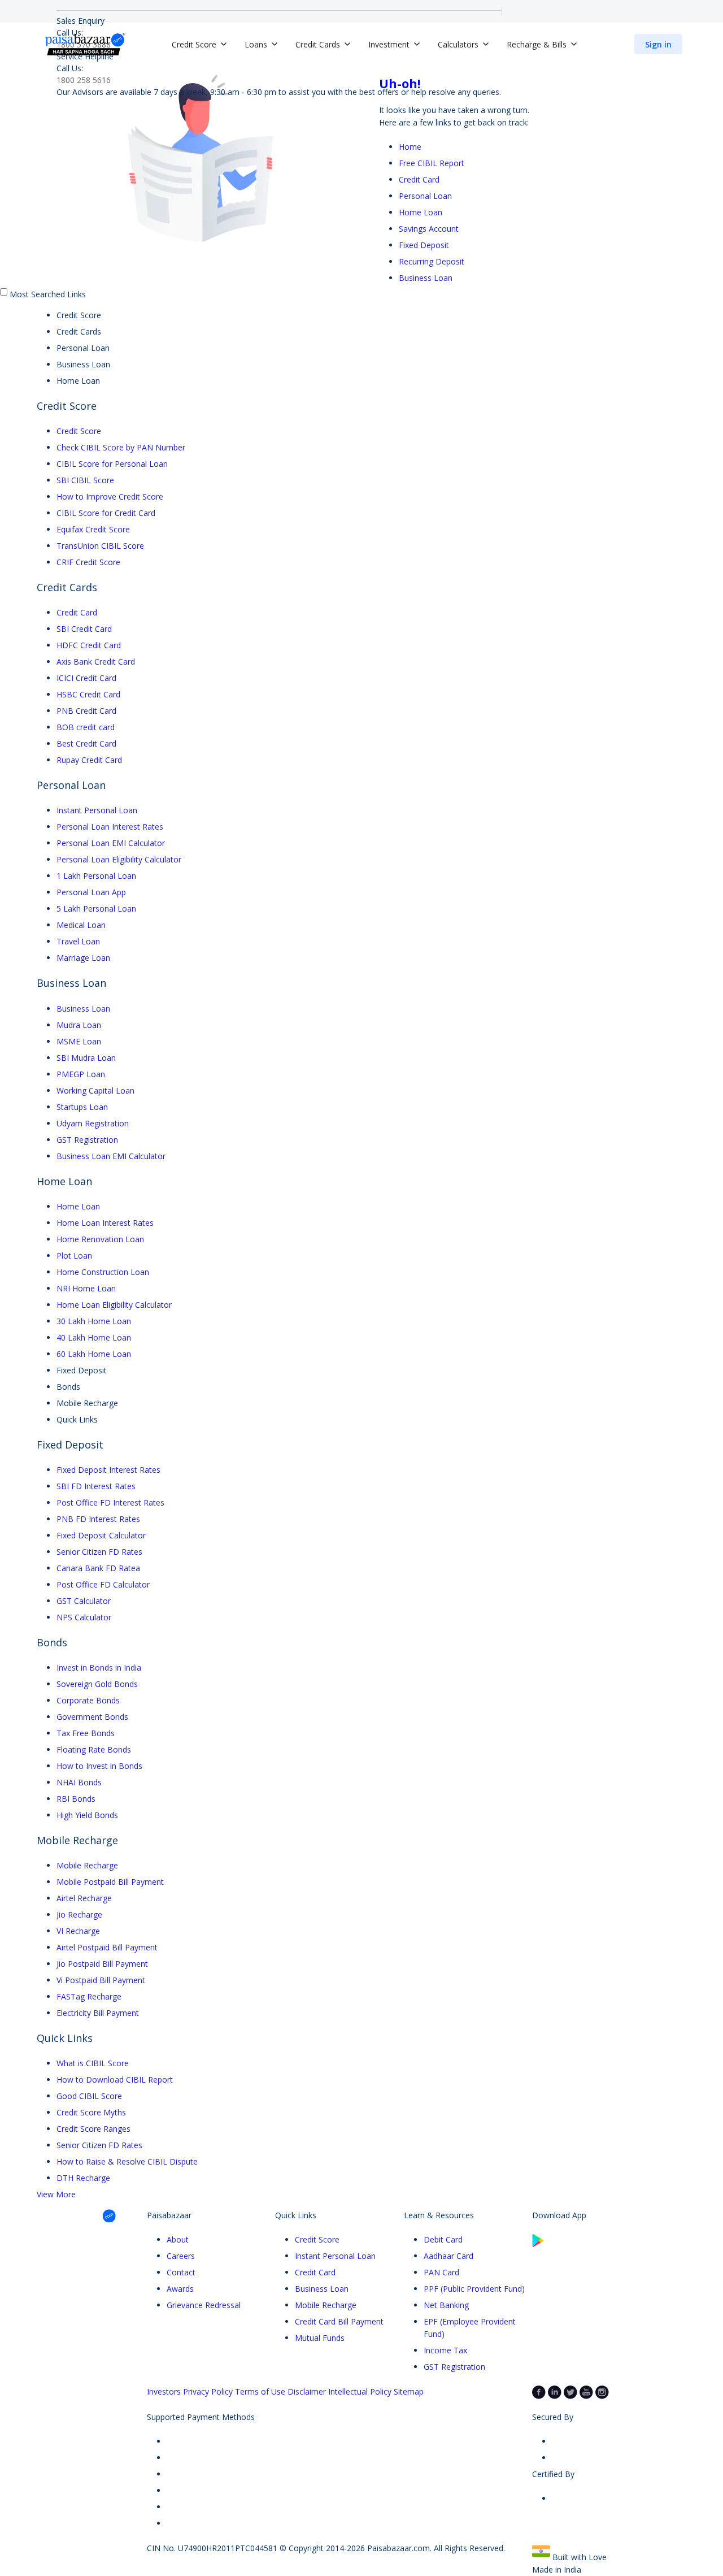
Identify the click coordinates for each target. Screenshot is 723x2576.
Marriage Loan (83, 958)
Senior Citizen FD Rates (99, 1552)
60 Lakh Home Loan (94, 1354)
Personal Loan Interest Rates (110, 827)
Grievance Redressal (204, 2305)
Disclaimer (307, 2391)
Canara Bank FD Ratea (98, 1568)
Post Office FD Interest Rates (110, 1502)
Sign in (658, 44)
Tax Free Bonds (86, 1733)
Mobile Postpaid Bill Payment (110, 1882)
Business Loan (426, 278)
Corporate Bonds (88, 1700)
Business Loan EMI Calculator (111, 1156)
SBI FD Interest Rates (96, 1486)
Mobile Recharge (87, 1865)
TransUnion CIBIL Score (100, 546)
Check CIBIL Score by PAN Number (121, 447)
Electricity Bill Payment (98, 2013)
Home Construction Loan (103, 1272)
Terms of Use (260, 2391)
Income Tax (445, 2350)
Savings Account (429, 229)
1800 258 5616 (84, 80)
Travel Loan (78, 941)
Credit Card (419, 179)
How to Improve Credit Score (110, 496)
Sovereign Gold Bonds (97, 1684)
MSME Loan (79, 1041)
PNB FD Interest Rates (98, 1519)
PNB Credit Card (86, 711)
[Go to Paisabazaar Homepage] (85, 44)
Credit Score (79, 431)
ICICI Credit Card (86, 678)
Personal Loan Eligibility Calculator (119, 859)
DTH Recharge (83, 2178)
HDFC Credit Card (89, 645)
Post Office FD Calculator (103, 1584)
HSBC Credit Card (88, 694)
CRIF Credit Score (88, 562)
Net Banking (446, 2305)
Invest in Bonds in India (99, 1668)
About (178, 2239)
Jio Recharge (79, 1914)
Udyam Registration (93, 1123)
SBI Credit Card (84, 629)
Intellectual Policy (360, 2391)
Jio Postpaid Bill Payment (102, 1964)
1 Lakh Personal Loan (96, 876)
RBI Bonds (76, 1799)
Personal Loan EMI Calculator (111, 843)
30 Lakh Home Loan (94, 1321)
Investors (164, 2391)
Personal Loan (425, 196)
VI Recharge (78, 1931)
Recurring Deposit (432, 261)
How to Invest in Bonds (99, 1766)
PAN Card (441, 2272)
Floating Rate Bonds (94, 1749)
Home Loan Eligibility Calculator (114, 1305)
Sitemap (409, 2391)
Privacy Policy (208, 2391)
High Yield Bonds (87, 1815)
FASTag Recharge (89, 1996)
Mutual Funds (320, 2338)
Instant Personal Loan (97, 810)
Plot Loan (74, 1256)
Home (410, 147)
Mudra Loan (79, 1025)
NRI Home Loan (86, 1288)
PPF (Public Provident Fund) (474, 2289)
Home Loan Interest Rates (105, 1223)
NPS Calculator (84, 1617)
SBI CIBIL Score (85, 480)
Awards (180, 2289)
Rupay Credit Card (89, 760)
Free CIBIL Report (432, 163)
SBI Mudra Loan (86, 1058)
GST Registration (87, 1140)
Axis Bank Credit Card (96, 662)
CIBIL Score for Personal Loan (112, 464)
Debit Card (443, 2239)
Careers (181, 2256)
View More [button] (56, 2194)
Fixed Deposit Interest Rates (108, 1470)
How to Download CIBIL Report (115, 2080)
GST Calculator (84, 1601)
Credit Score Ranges (93, 2129)
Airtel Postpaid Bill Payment (107, 1947)
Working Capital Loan (95, 1090)
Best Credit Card (86, 743)
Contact (181, 2272)
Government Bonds (92, 1717)
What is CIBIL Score (93, 2063)
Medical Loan (81, 925)
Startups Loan (82, 1107)
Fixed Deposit (424, 245)
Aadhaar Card (448, 2256)
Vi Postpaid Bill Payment (101, 1980)
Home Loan (421, 212)
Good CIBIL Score (89, 2096)
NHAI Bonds (79, 1782)
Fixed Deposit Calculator (101, 1535)
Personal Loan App (91, 892)
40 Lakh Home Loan (94, 1337)
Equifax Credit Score (93, 529)
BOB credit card (86, 727)
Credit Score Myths (91, 2112)
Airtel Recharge (84, 1898)
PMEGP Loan (81, 1074)
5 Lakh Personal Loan (96, 908)
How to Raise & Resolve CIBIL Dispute (127, 2161)
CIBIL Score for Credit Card (106, 513)
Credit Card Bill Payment (339, 2321)
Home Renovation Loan (100, 1239)
